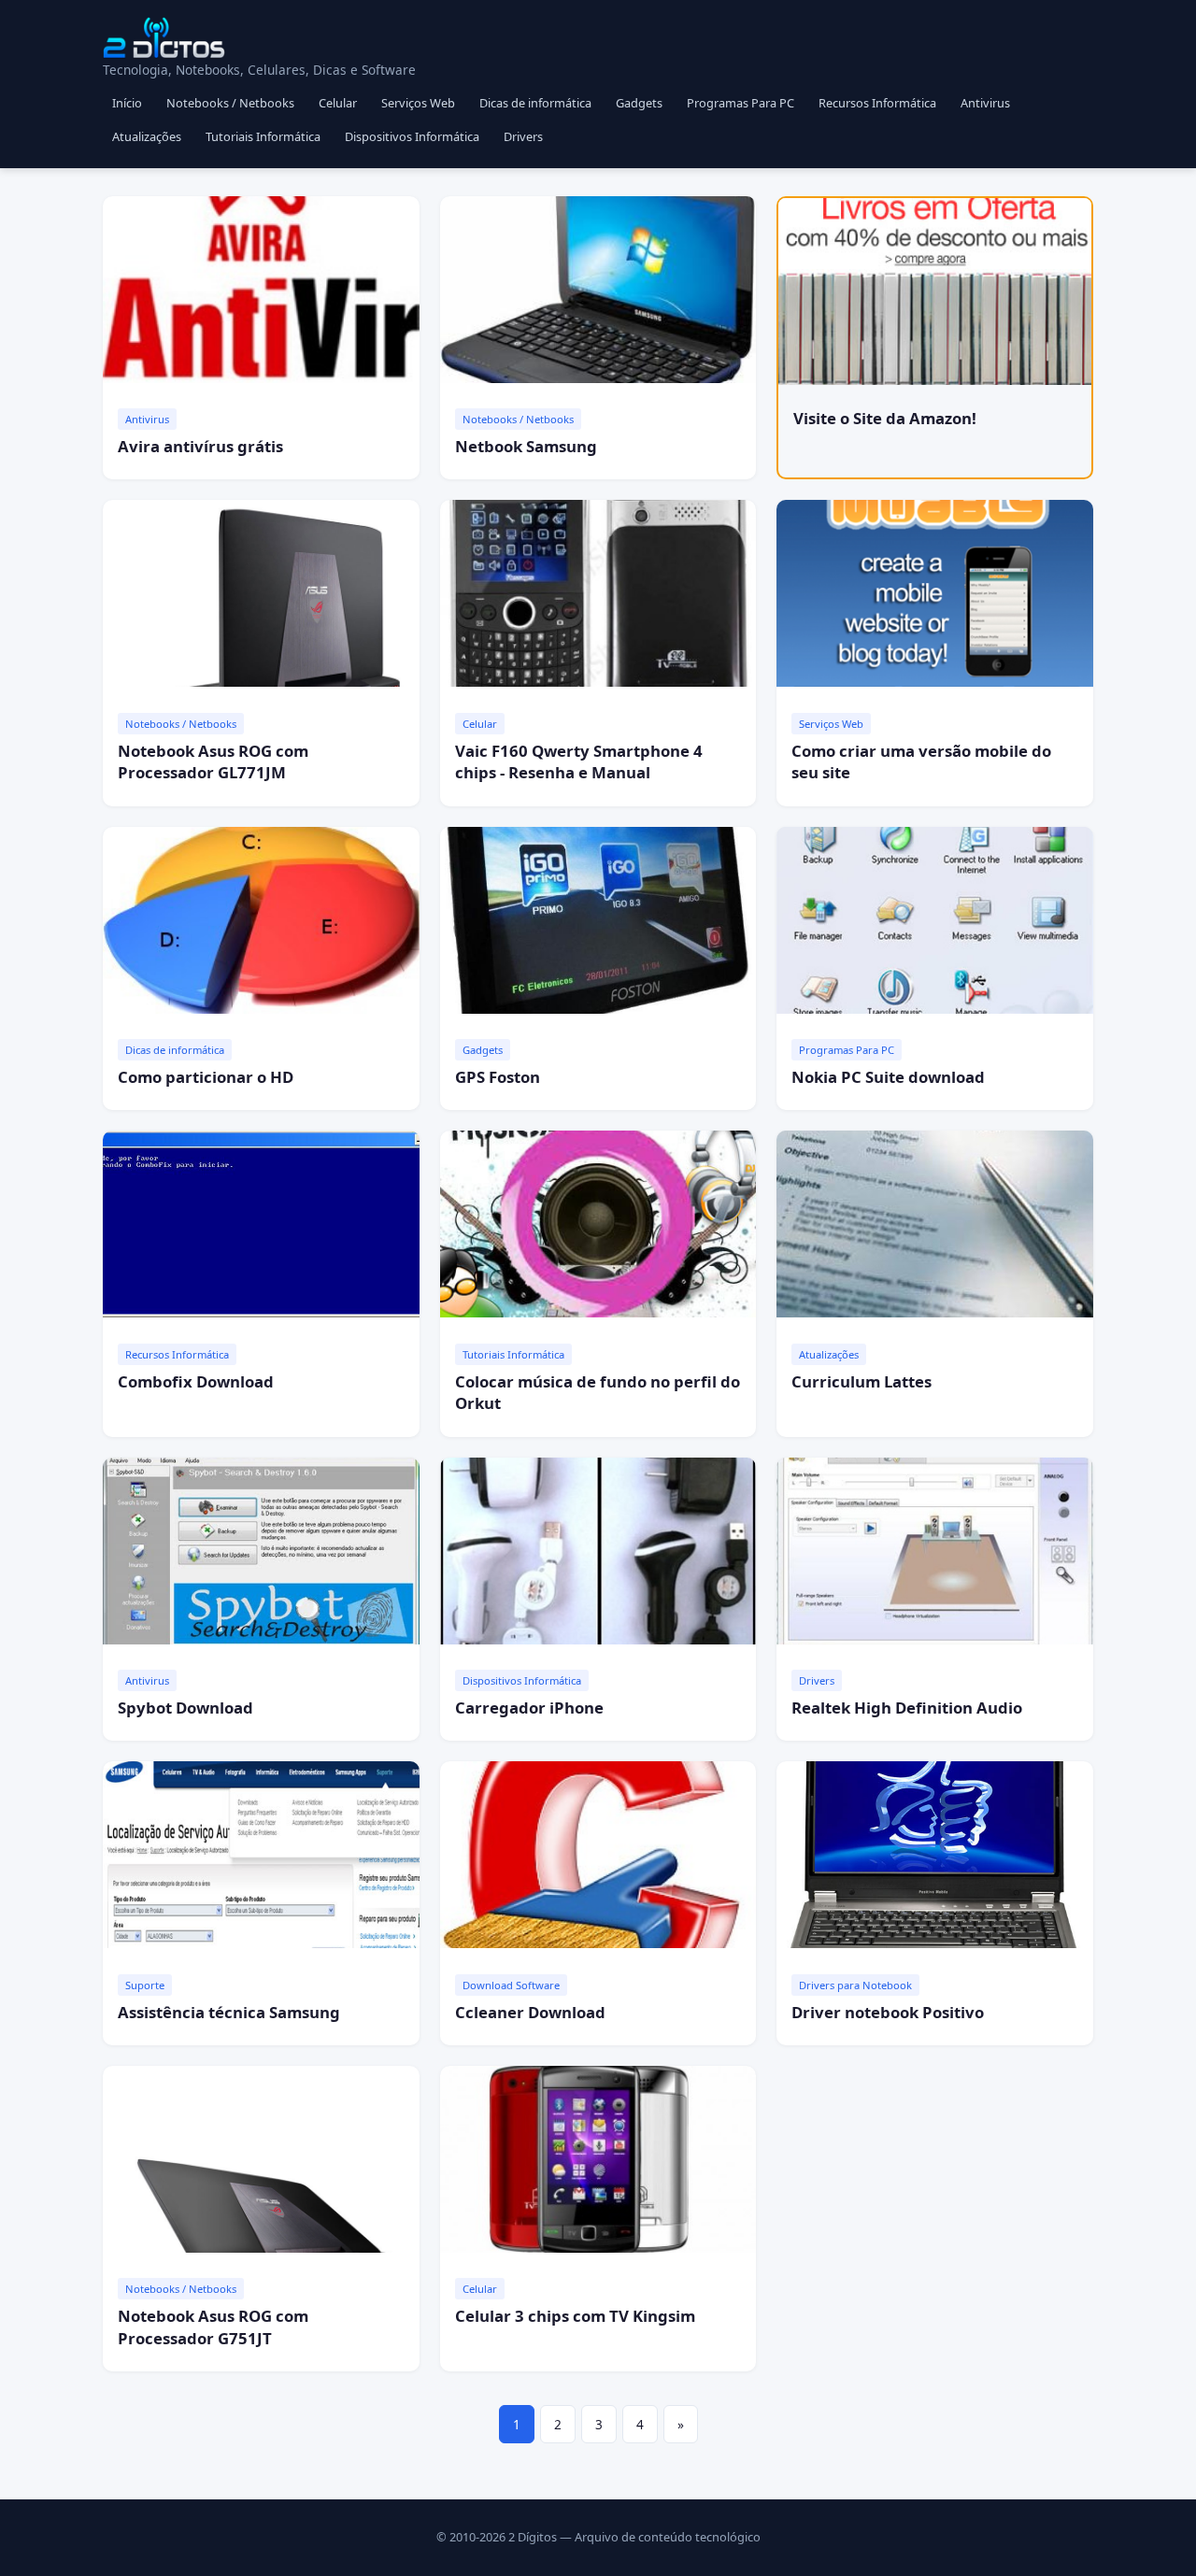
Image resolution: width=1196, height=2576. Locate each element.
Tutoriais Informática (263, 136)
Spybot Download (185, 1708)
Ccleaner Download (530, 2012)
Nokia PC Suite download (888, 1077)
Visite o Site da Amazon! (885, 418)
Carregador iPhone (529, 1708)
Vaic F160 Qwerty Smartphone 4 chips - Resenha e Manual (579, 762)
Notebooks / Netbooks (230, 103)
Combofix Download (196, 1381)
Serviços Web (418, 103)
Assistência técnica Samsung (229, 2012)
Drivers (523, 136)
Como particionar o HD (206, 1077)
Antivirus (985, 103)
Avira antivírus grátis (200, 446)
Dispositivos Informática (412, 136)
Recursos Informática (877, 103)
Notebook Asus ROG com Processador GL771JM (213, 762)
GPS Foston (498, 1077)
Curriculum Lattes (861, 1381)
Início (127, 103)
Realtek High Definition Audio (907, 1708)
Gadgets (639, 103)
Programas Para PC (740, 103)
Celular (338, 103)
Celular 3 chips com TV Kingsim (575, 2316)
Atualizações (147, 136)
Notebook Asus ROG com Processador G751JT (213, 2327)
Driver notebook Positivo (888, 2012)
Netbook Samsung (526, 446)
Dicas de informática (535, 103)
